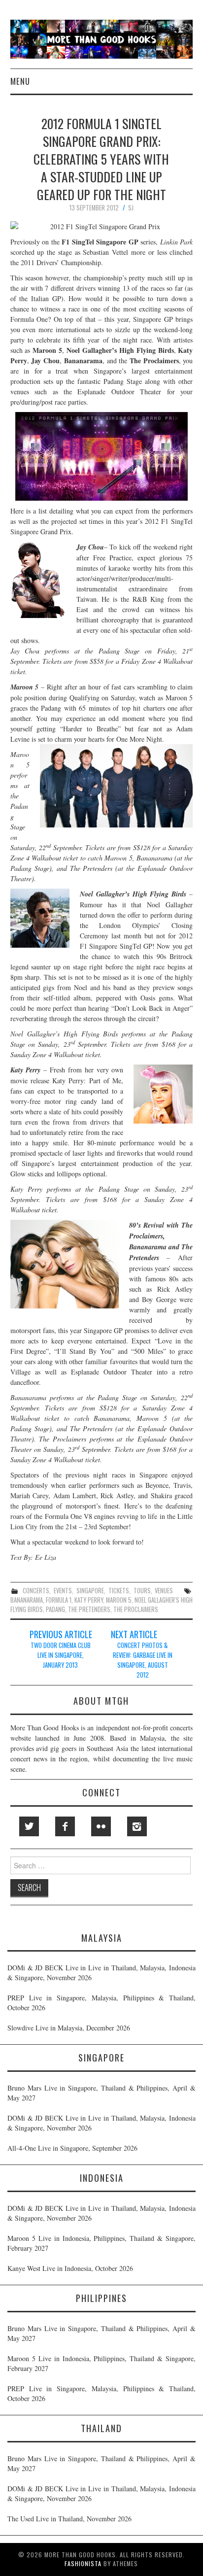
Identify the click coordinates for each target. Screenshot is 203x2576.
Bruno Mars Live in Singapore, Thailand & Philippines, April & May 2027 (101, 2093)
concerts (36, 1591)
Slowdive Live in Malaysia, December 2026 (69, 2028)
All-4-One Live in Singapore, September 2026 (72, 2148)
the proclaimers (136, 1609)
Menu (20, 81)
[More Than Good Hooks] (102, 38)
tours (142, 1591)
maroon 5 (119, 1600)
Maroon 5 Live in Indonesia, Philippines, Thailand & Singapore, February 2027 (101, 2243)
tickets (119, 1591)
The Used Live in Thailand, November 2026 (69, 2519)
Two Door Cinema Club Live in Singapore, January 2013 (61, 1655)
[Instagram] (137, 1826)
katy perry (89, 1600)
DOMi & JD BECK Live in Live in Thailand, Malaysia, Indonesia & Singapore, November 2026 (101, 1973)
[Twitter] (29, 1826)
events (63, 1591)
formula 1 (59, 1600)
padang (55, 1609)
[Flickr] (101, 1826)
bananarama (27, 1600)
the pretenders (89, 1609)
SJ (131, 208)
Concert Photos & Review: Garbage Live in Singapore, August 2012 (143, 1660)
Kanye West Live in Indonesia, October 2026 (70, 2268)
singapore (90, 1591)
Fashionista (83, 2563)
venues (164, 1591)
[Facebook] (65, 1826)
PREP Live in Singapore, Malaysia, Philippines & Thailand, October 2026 (101, 2003)
